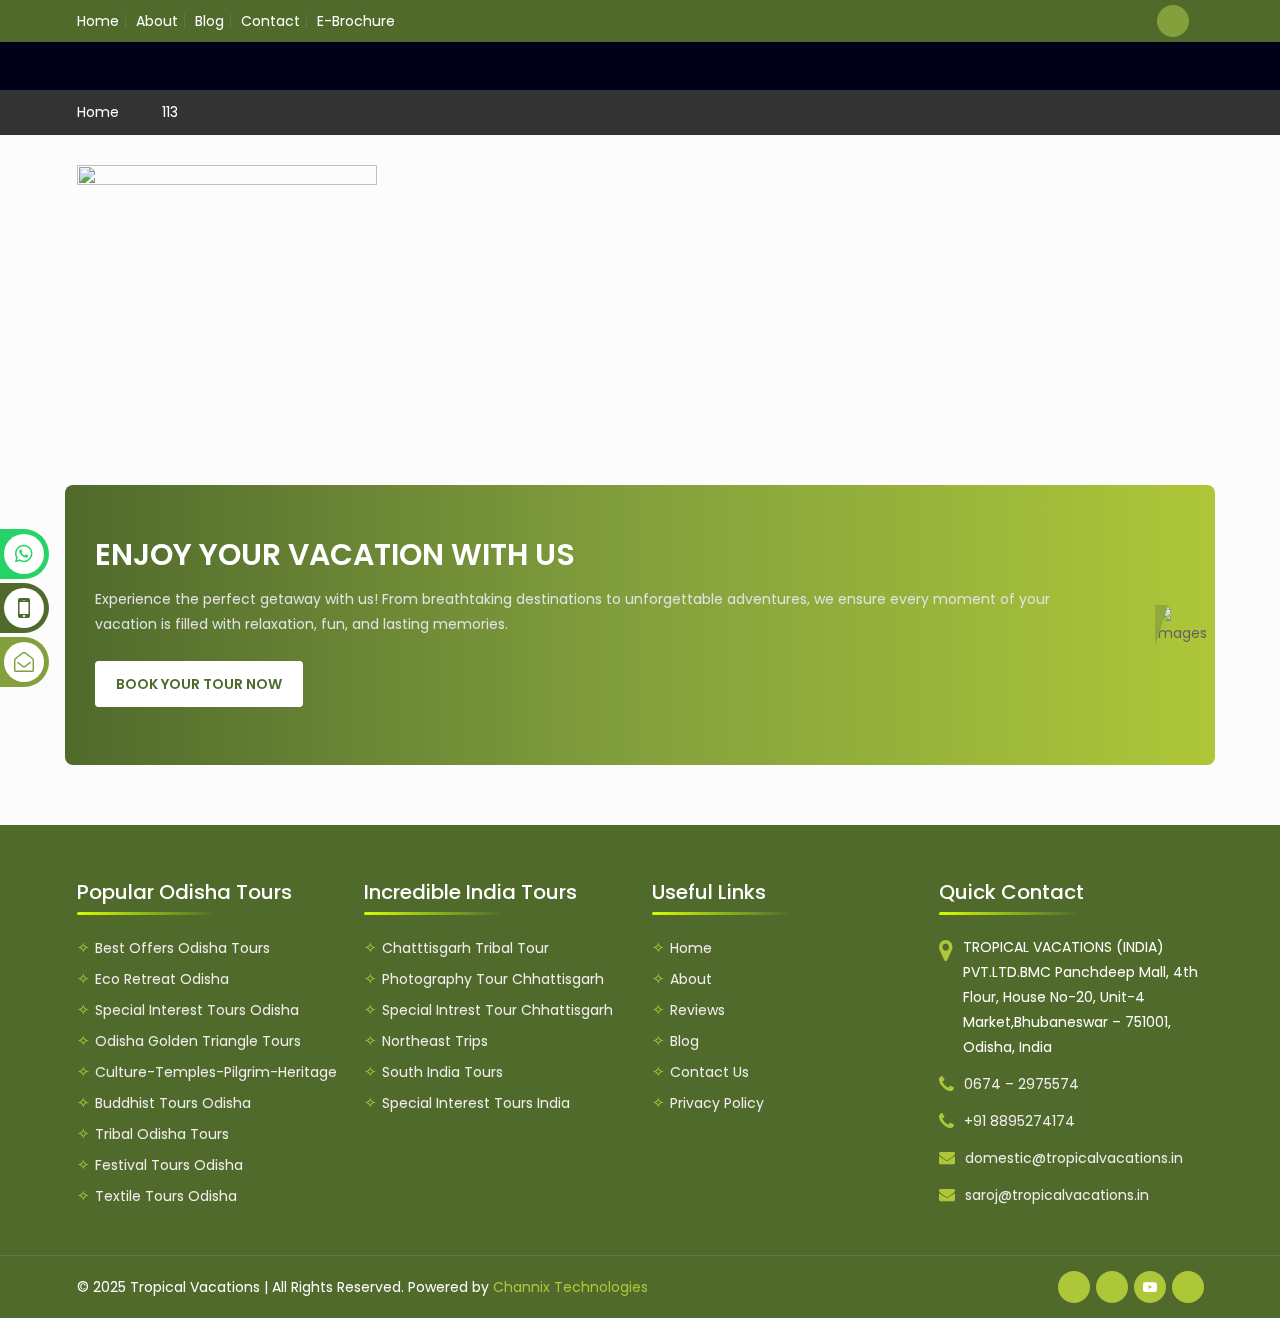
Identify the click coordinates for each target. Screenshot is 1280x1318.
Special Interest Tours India (476, 1103)
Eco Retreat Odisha (162, 979)
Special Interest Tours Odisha (197, 1010)
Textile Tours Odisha (166, 1196)
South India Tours (442, 1072)
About (157, 21)
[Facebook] (1074, 1287)
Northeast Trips (435, 1041)
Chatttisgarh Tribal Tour (465, 948)
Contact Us (709, 1072)
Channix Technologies (570, 1287)
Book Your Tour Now (199, 684)
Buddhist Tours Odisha (173, 1103)
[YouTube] (1150, 1287)
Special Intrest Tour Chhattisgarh (497, 1010)
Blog (209, 21)
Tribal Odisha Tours (162, 1134)
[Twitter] (1112, 1287)
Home (98, 21)
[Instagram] (1188, 1287)
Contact (270, 21)
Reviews (697, 1010)
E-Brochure (356, 21)
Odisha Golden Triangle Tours (198, 1041)
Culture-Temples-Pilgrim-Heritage (216, 1072)
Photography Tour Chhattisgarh (493, 979)
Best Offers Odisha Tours (182, 948)
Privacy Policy (717, 1103)
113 (170, 112)
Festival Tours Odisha (169, 1165)
